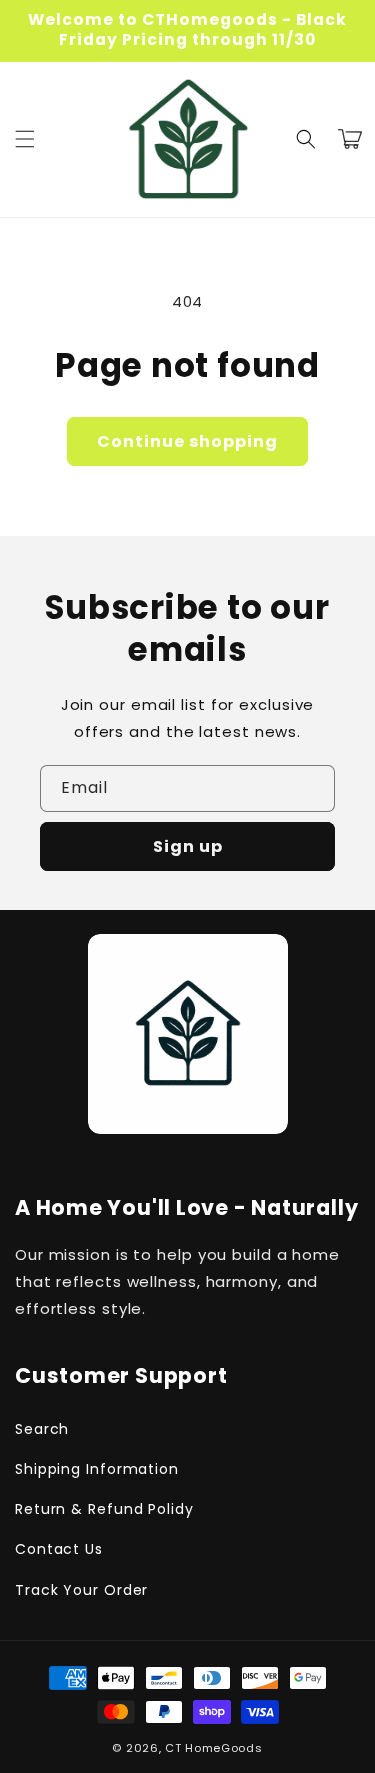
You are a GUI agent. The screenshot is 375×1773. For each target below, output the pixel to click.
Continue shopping (187, 441)
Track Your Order (81, 1590)
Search (42, 1429)
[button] (25, 139)
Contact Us (59, 1549)
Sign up (188, 846)
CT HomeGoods (213, 1748)
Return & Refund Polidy (104, 1509)
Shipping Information (97, 1469)
